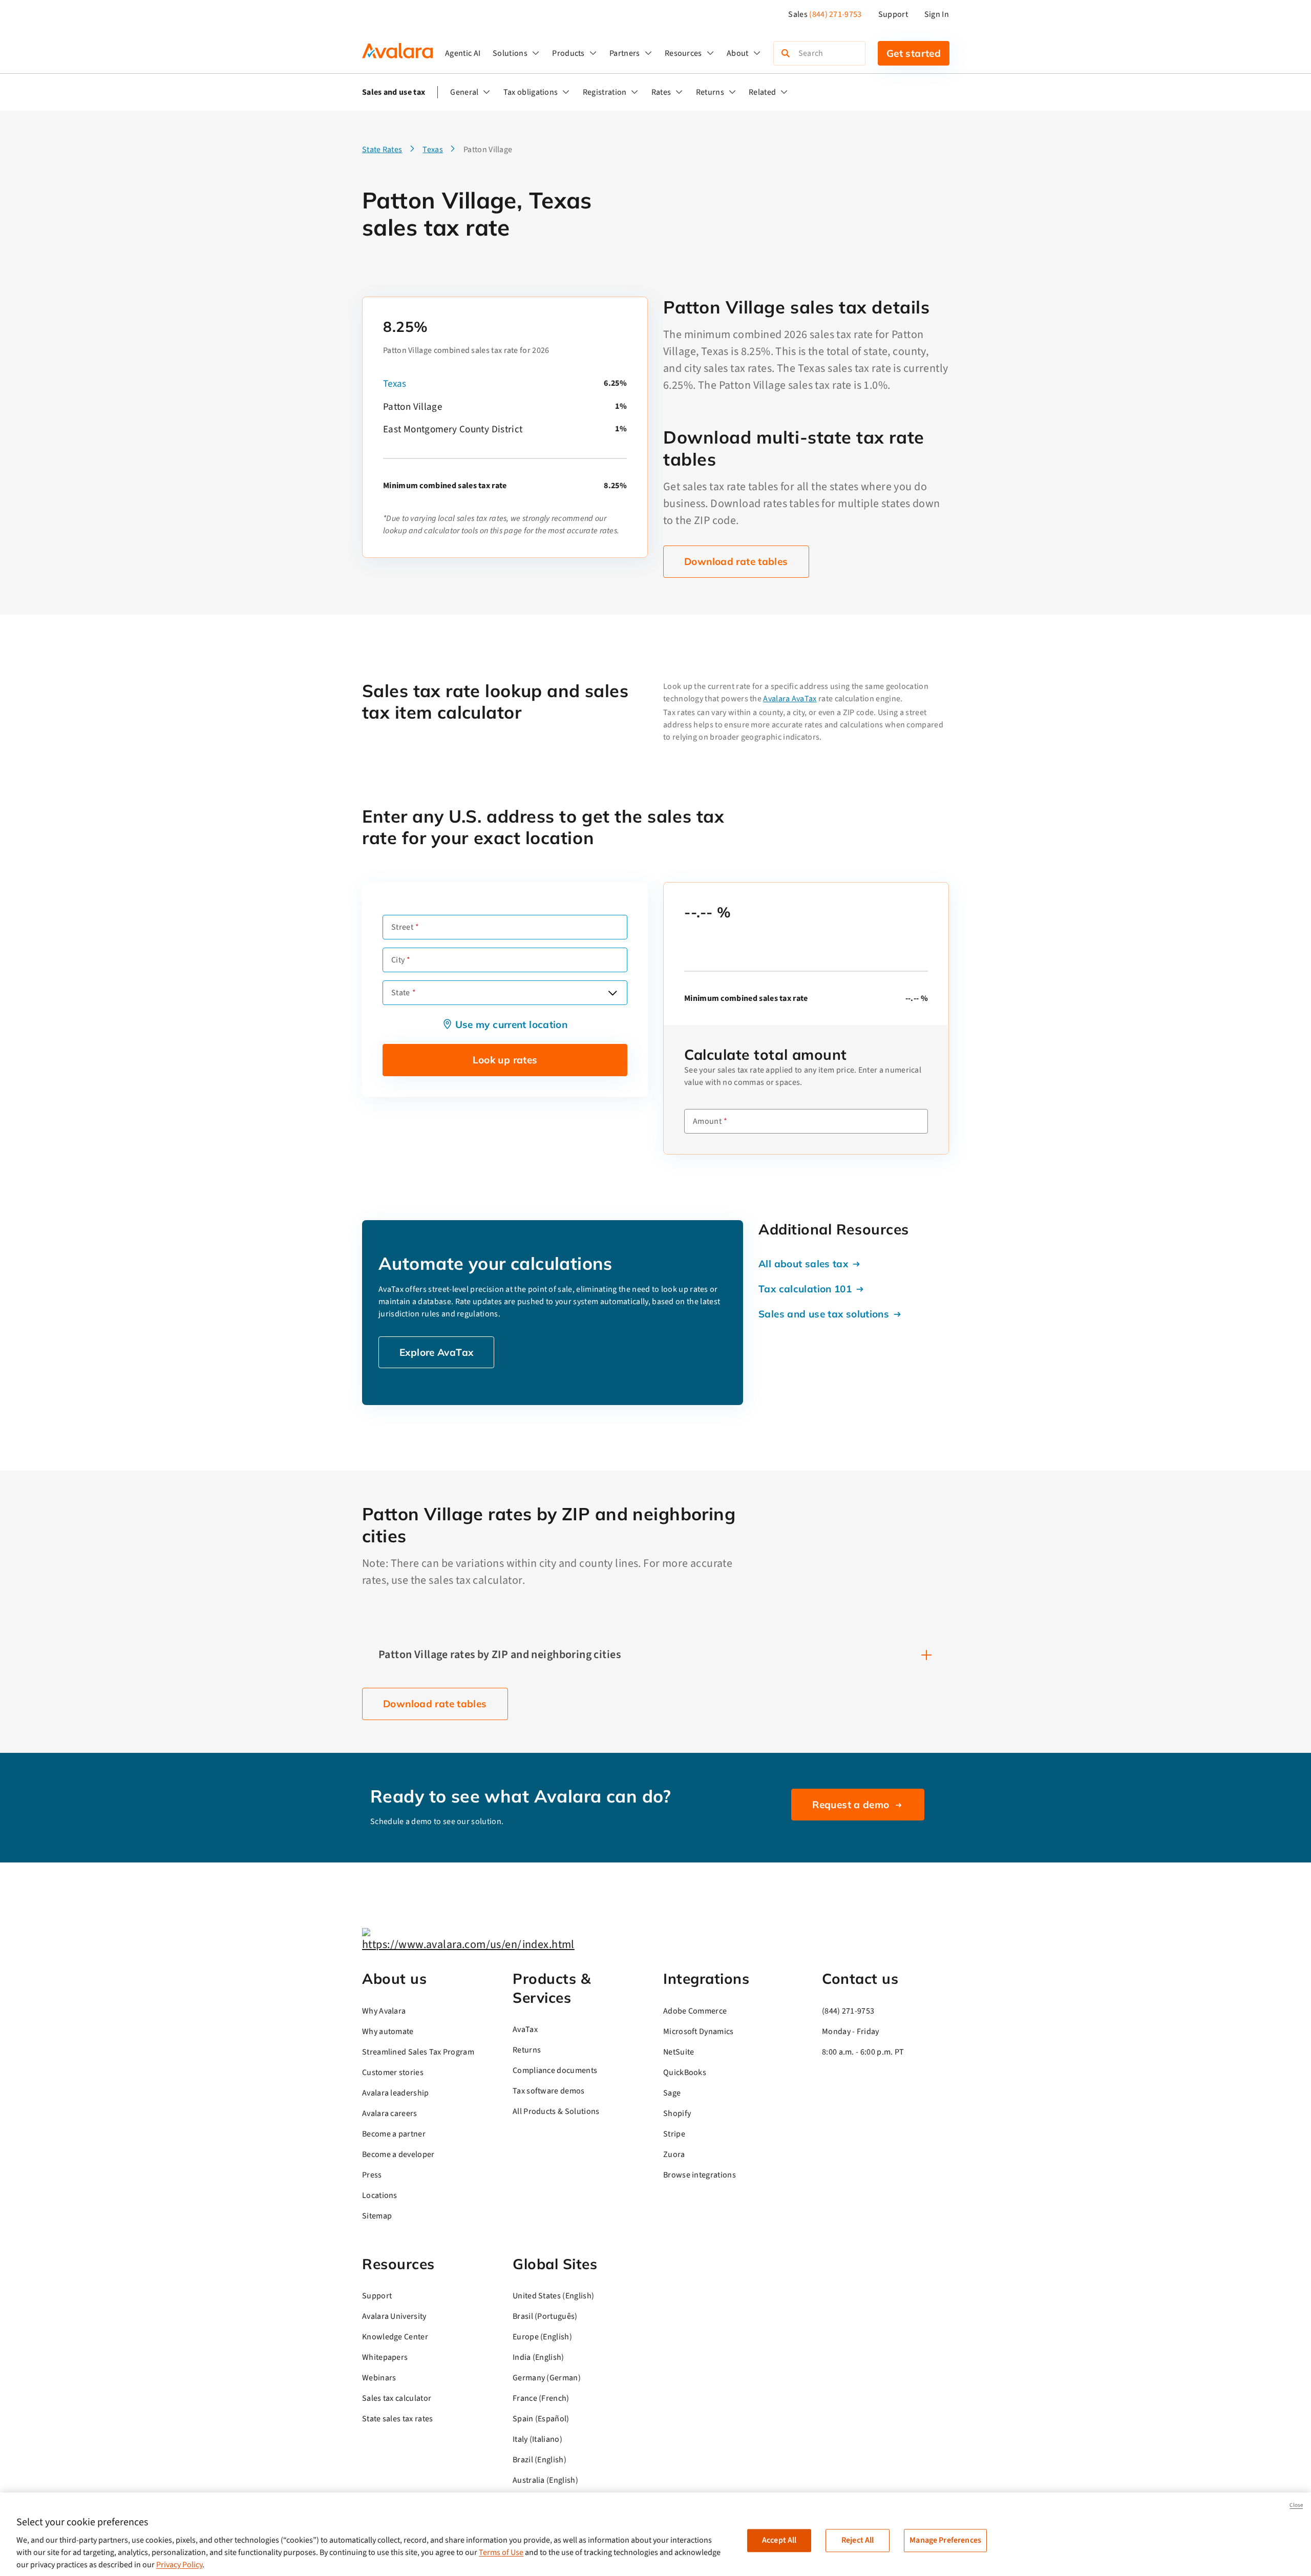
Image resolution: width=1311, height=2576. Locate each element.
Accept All (779, 2540)
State (401, 993)
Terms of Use (501, 2552)
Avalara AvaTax (790, 699)
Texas (395, 384)
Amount (707, 1121)
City (398, 960)
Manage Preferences (945, 2540)
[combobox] (505, 993)
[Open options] (612, 993)
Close (1296, 2505)
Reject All (858, 2540)
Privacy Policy (179, 2565)
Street (402, 927)
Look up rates (505, 1060)
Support (893, 14)
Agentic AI (463, 53)
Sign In (937, 14)
